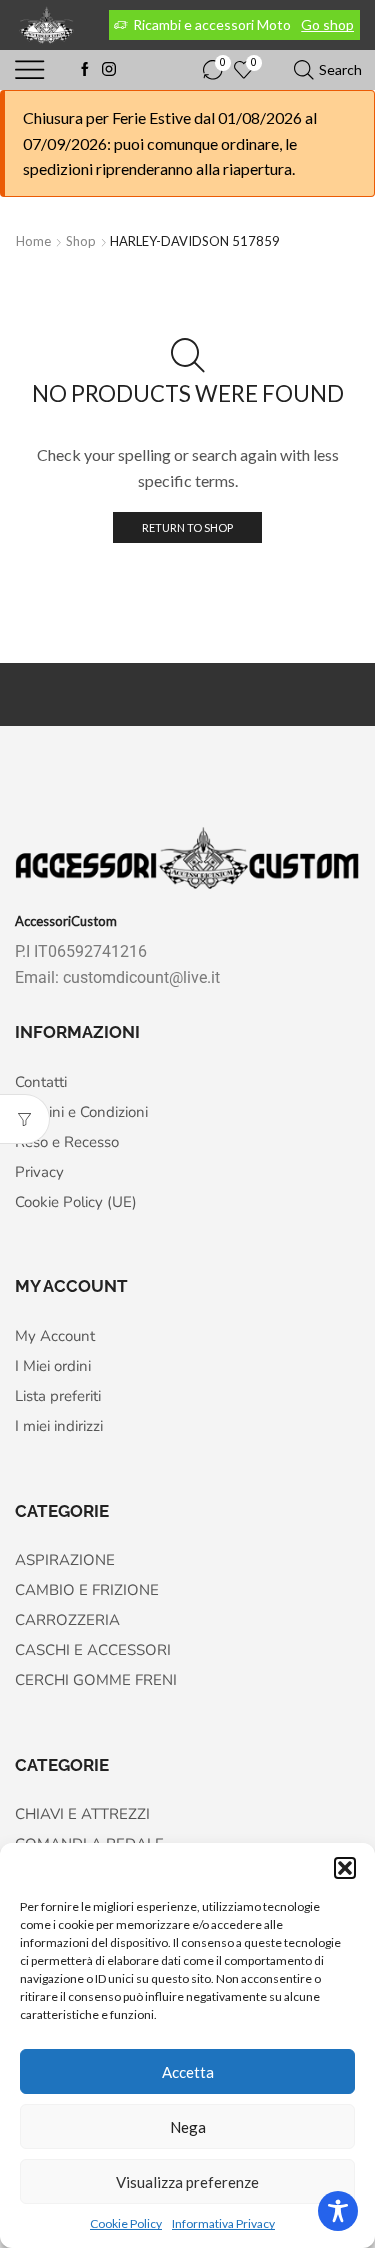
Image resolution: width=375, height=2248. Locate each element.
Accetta (188, 2072)
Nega (188, 2127)
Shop (81, 241)
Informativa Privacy (223, 2223)
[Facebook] (85, 70)
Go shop (327, 24)
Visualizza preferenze (187, 2182)
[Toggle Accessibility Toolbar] (338, 2211)
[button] (345, 1868)
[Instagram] (109, 70)
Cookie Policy (126, 2223)
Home (33, 241)
